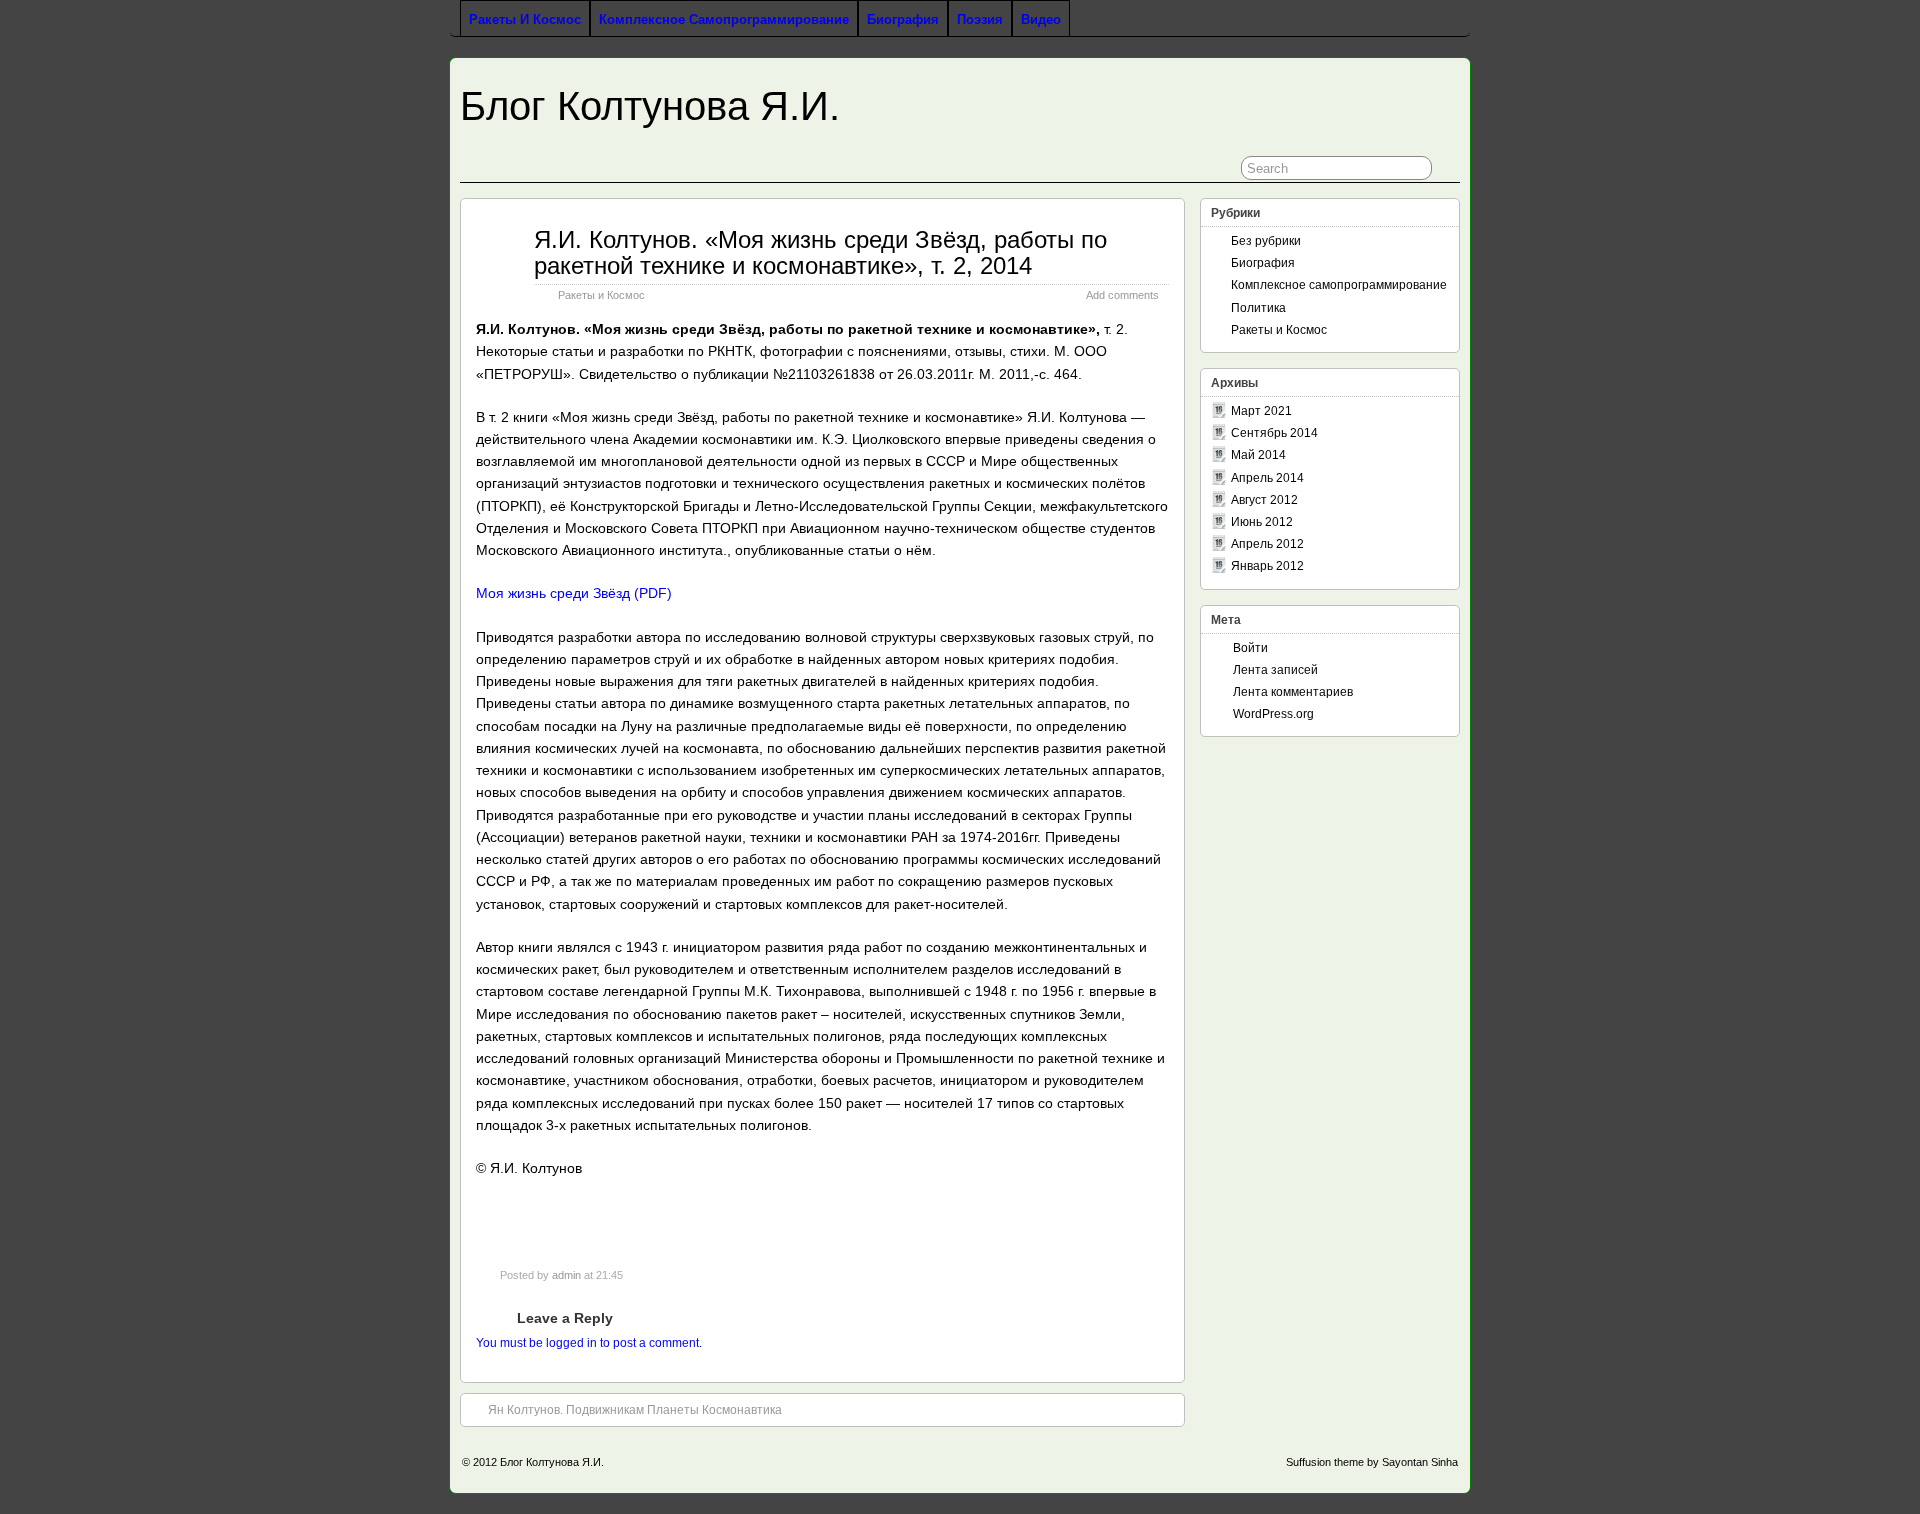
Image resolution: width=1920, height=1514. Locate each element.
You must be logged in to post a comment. (589, 1343)
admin (566, 1275)
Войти (1250, 648)
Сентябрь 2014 (1274, 433)
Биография (903, 19)
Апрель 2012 (1267, 544)
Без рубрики (1266, 241)
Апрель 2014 (1267, 478)
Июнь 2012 (1262, 522)
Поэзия (980, 19)
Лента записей (1275, 670)
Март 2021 (1261, 411)
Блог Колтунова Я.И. (650, 106)
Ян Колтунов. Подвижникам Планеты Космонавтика (635, 1410)
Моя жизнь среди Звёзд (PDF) (574, 593)
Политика (1258, 308)
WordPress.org (1273, 714)
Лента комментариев (1293, 692)
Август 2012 (1264, 500)
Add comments (1122, 295)
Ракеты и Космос (525, 19)
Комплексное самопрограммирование (724, 19)
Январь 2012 (1267, 566)
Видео (1041, 19)
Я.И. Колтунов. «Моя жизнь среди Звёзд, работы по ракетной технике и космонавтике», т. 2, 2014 (820, 252)
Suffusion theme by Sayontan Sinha (1372, 1462)
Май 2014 (1258, 455)
